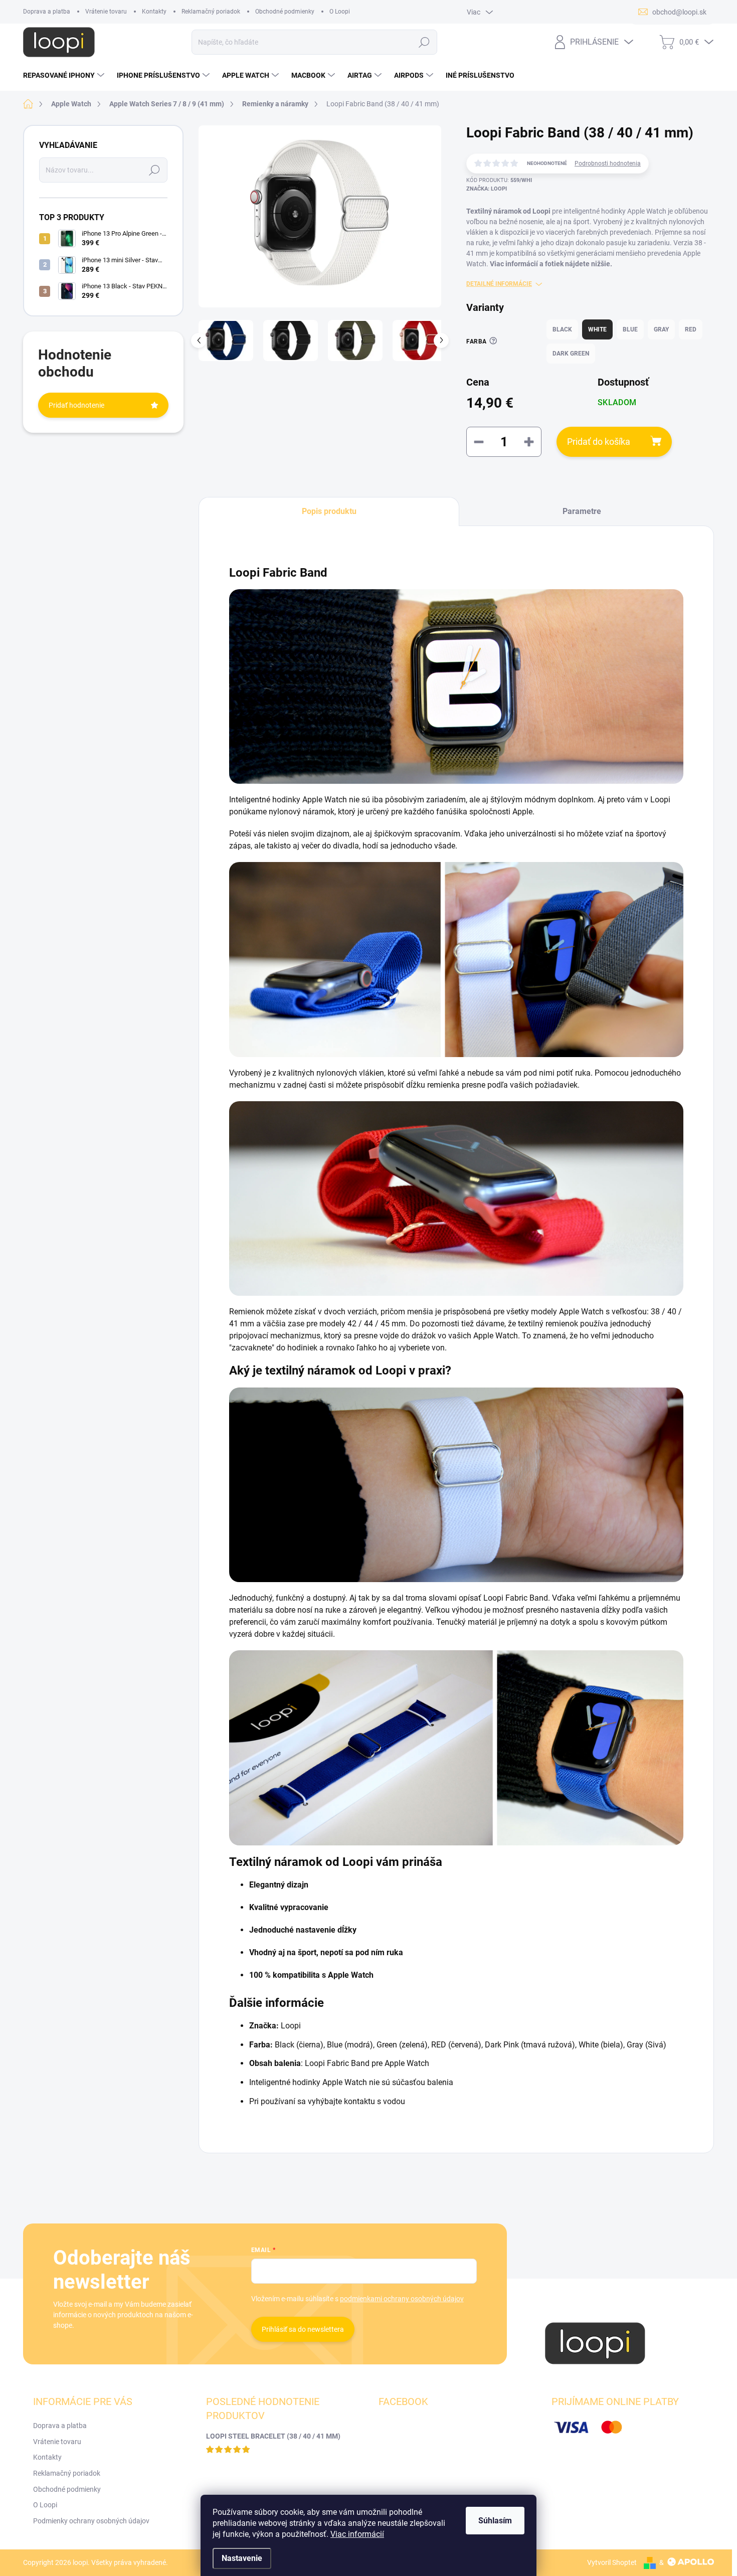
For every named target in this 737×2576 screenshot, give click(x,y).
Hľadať (424, 42)
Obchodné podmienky (285, 12)
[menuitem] (65, 75)
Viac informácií (357, 2534)
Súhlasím (495, 2521)
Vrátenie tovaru (106, 12)
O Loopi (340, 12)
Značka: (487, 189)
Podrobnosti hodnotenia (608, 163)
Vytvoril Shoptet (612, 2562)
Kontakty (154, 12)
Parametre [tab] (582, 511)
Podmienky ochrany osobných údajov (91, 2521)
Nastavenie (242, 2558)
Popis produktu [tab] (329, 511)
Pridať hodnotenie (76, 405)
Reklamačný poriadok (211, 12)
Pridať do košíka (599, 442)
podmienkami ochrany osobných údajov (402, 2299)
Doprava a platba (47, 12)
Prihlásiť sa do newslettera (303, 2329)
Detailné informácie (499, 284)
